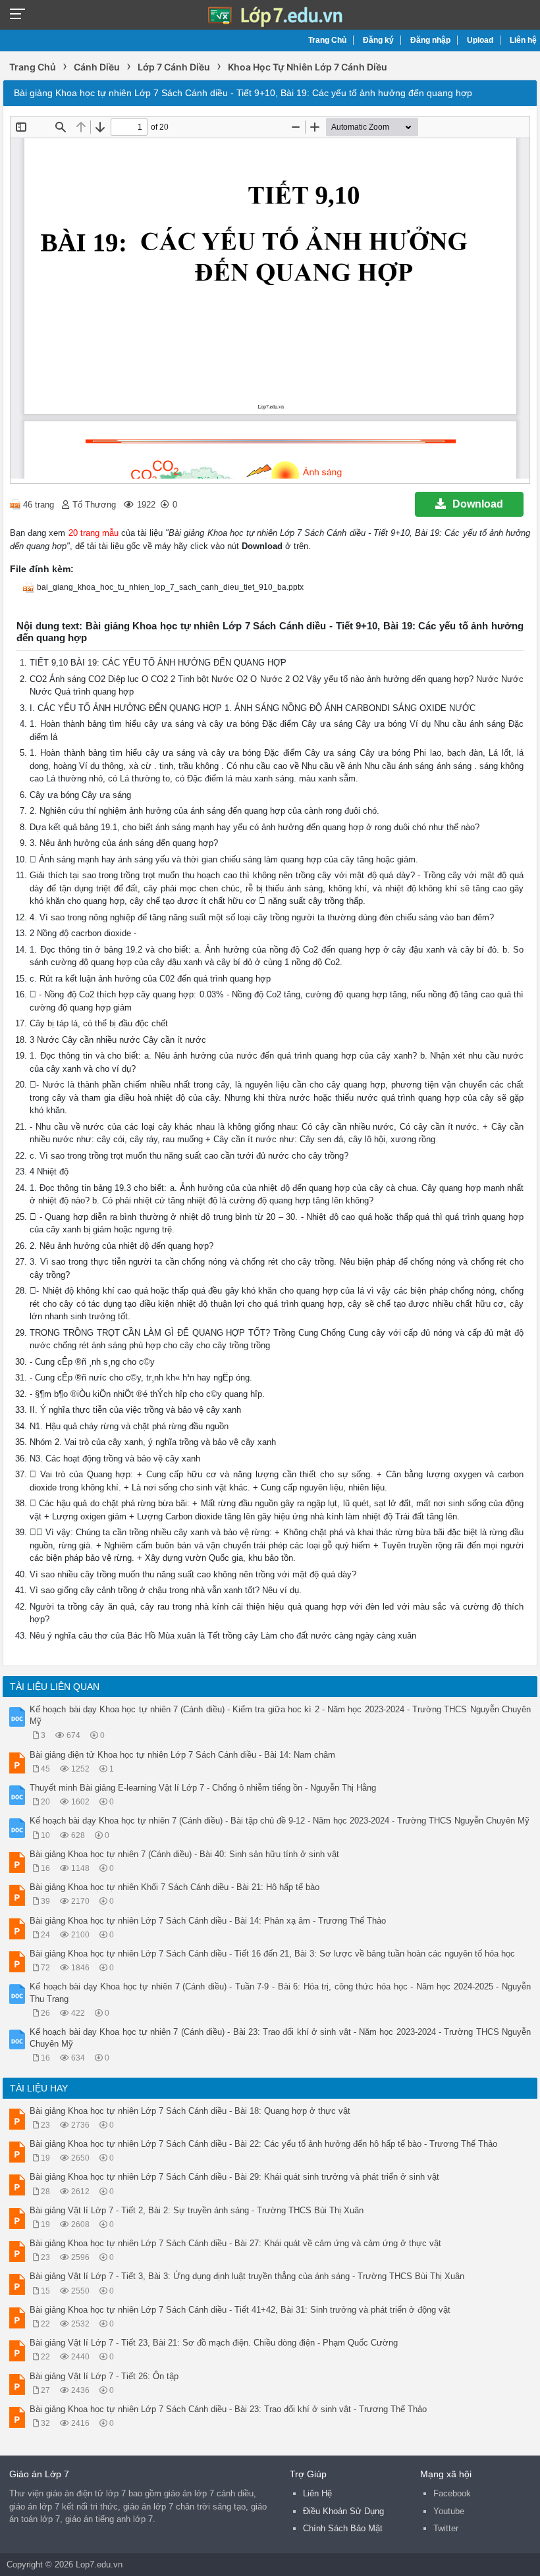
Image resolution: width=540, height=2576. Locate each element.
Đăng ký (378, 40)
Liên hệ (523, 40)
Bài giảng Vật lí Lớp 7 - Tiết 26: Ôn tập (104, 2376)
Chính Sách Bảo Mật (343, 2528)
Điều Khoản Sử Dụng (343, 2511)
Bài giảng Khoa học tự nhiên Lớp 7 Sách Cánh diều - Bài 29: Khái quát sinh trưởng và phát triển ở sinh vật (234, 2177)
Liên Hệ (317, 2493)
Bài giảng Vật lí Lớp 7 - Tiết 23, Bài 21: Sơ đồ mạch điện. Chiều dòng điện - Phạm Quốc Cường (214, 2343)
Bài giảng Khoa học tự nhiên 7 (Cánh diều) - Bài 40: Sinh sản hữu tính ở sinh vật (184, 1854)
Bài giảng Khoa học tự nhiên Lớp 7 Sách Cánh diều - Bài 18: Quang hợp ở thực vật (190, 2111)
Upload (480, 40)
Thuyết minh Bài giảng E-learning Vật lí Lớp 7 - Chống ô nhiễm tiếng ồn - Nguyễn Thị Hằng (203, 1788)
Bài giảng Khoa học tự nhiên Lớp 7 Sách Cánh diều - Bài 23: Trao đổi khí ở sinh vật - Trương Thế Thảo (228, 2409)
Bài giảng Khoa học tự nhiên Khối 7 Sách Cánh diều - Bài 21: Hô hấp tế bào (175, 1887)
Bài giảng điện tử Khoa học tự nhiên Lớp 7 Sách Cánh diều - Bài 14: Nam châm (182, 1755)
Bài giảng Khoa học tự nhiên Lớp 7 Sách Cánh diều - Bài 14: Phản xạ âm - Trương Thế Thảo (208, 1921)
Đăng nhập (430, 40)
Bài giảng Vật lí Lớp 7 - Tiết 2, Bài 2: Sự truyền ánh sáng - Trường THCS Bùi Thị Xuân (197, 2210)
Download (478, 504)
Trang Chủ (327, 40)
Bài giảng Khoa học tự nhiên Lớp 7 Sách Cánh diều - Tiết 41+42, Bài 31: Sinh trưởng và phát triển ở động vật (240, 2310)
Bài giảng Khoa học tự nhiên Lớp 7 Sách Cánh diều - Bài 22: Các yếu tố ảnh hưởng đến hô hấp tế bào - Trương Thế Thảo (263, 2144)
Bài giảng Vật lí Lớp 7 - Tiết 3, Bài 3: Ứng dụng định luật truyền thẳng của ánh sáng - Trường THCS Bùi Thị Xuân (247, 2276)
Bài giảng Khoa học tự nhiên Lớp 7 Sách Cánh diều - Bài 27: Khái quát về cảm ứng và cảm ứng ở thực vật (235, 2243)
